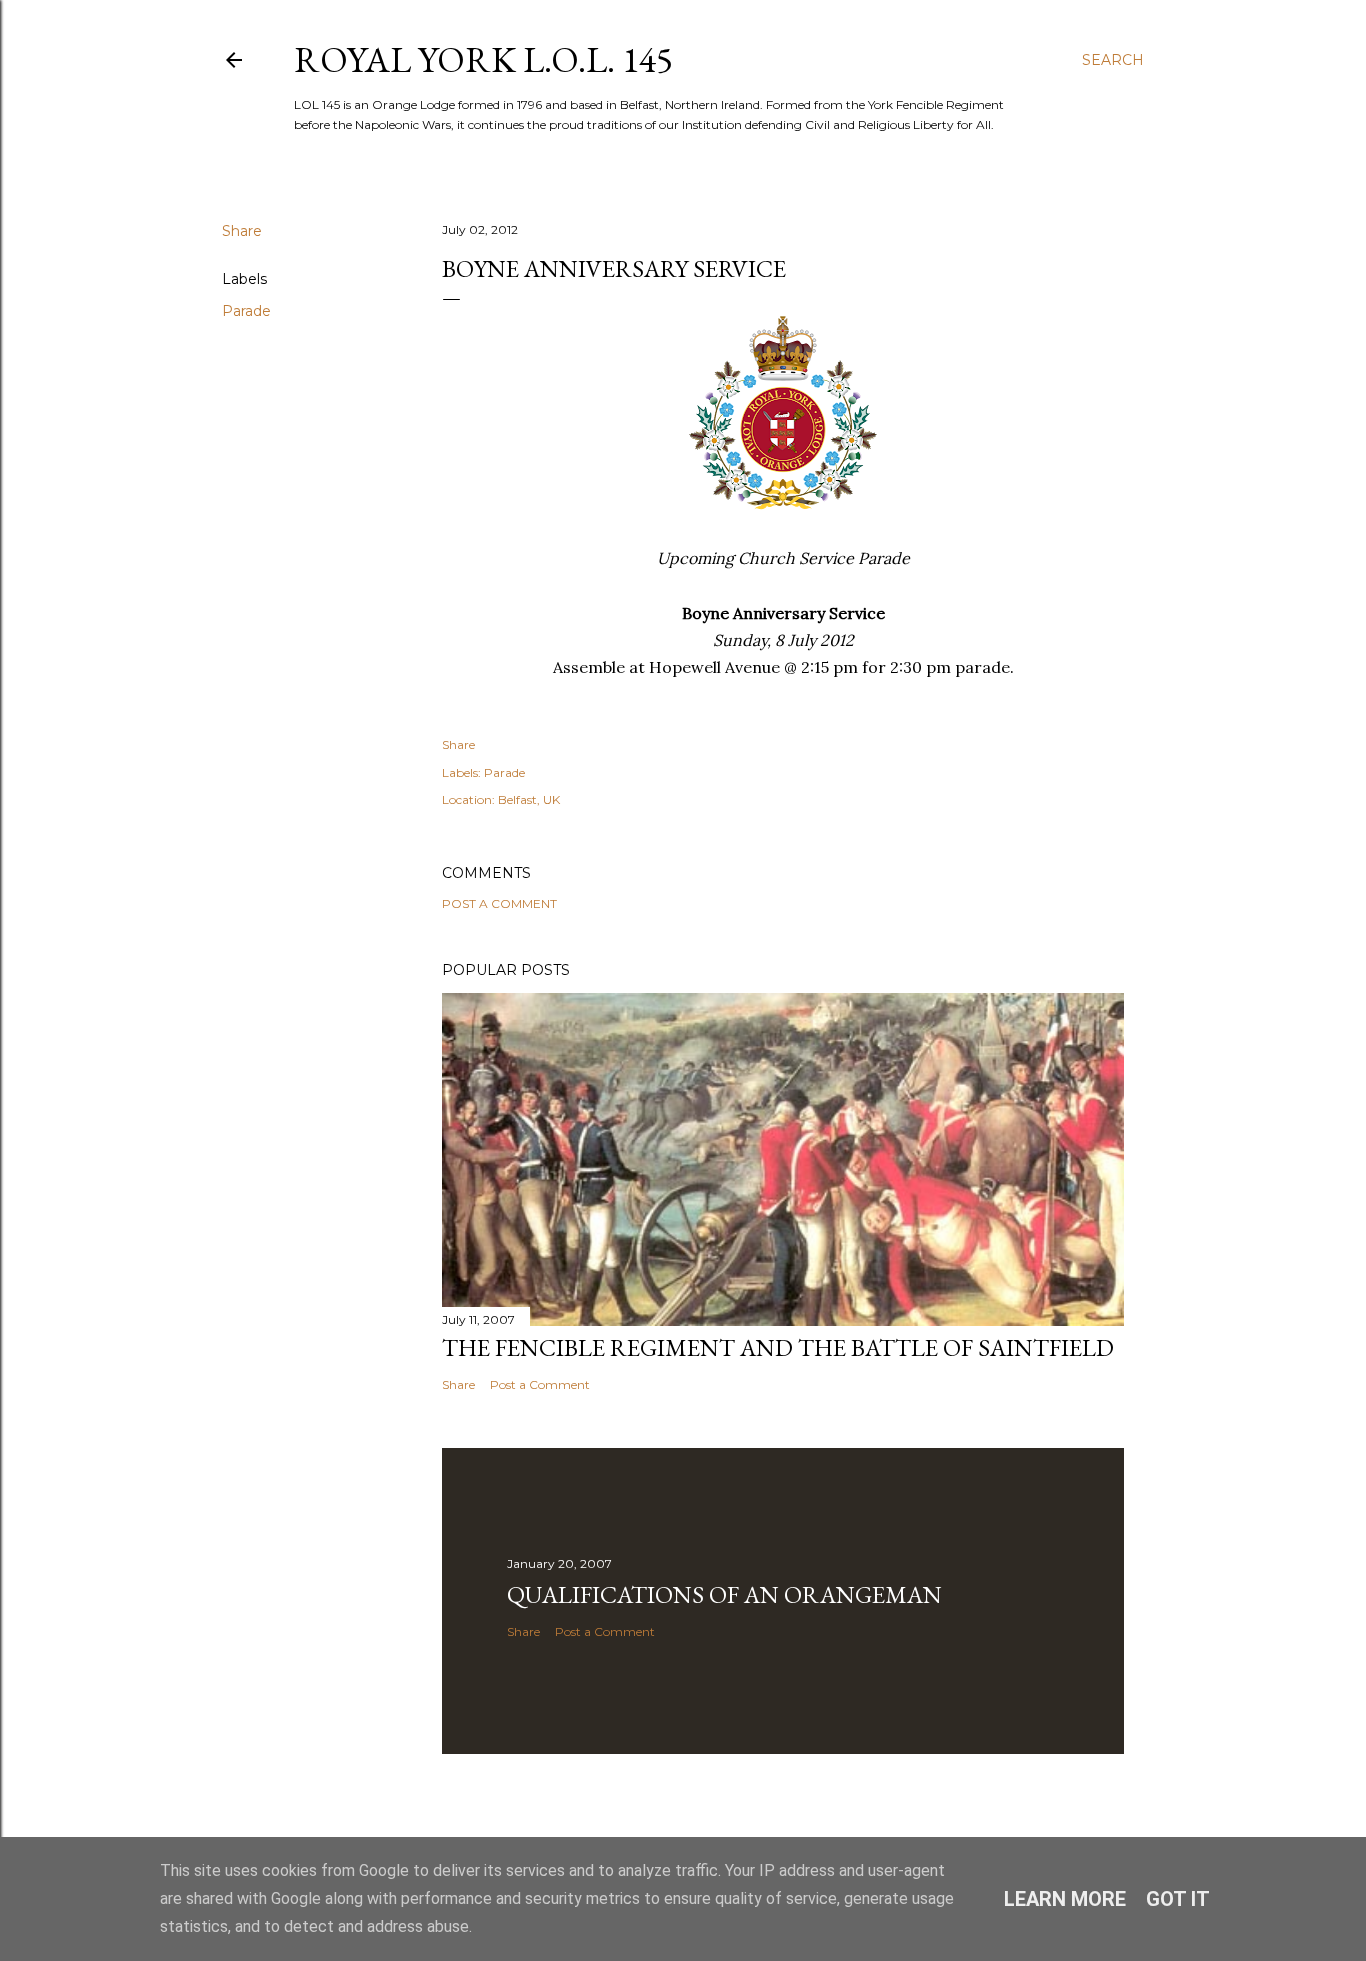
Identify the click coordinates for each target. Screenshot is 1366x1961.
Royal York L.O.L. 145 (483, 59)
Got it (1178, 1899)
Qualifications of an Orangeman (724, 1594)
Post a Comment (499, 903)
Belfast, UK (529, 799)
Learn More (1065, 1899)
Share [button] (242, 231)
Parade (246, 311)
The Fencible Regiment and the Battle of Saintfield (778, 1347)
